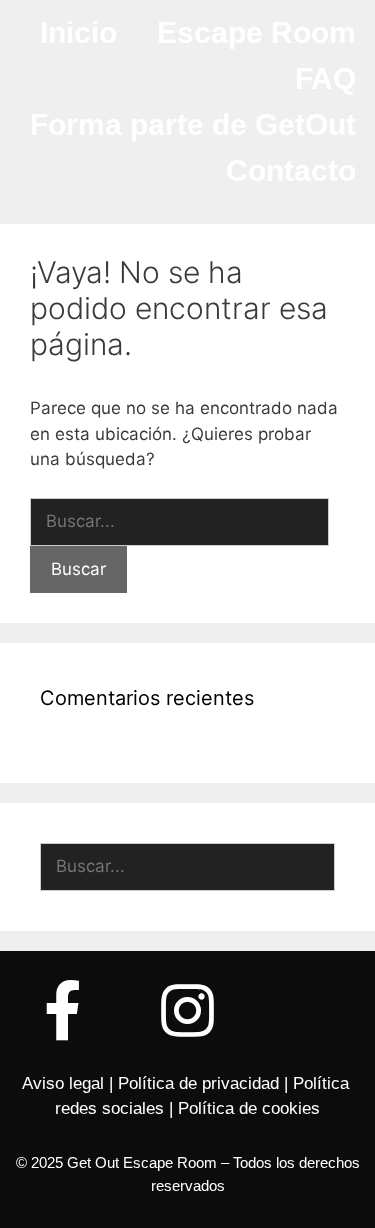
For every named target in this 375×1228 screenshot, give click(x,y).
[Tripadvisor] (313, 1011)
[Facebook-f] (63, 1011)
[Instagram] (188, 1011)
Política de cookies (249, 1108)
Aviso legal (63, 1083)
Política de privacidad (198, 1083)
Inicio (78, 32)
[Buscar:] (179, 521)
